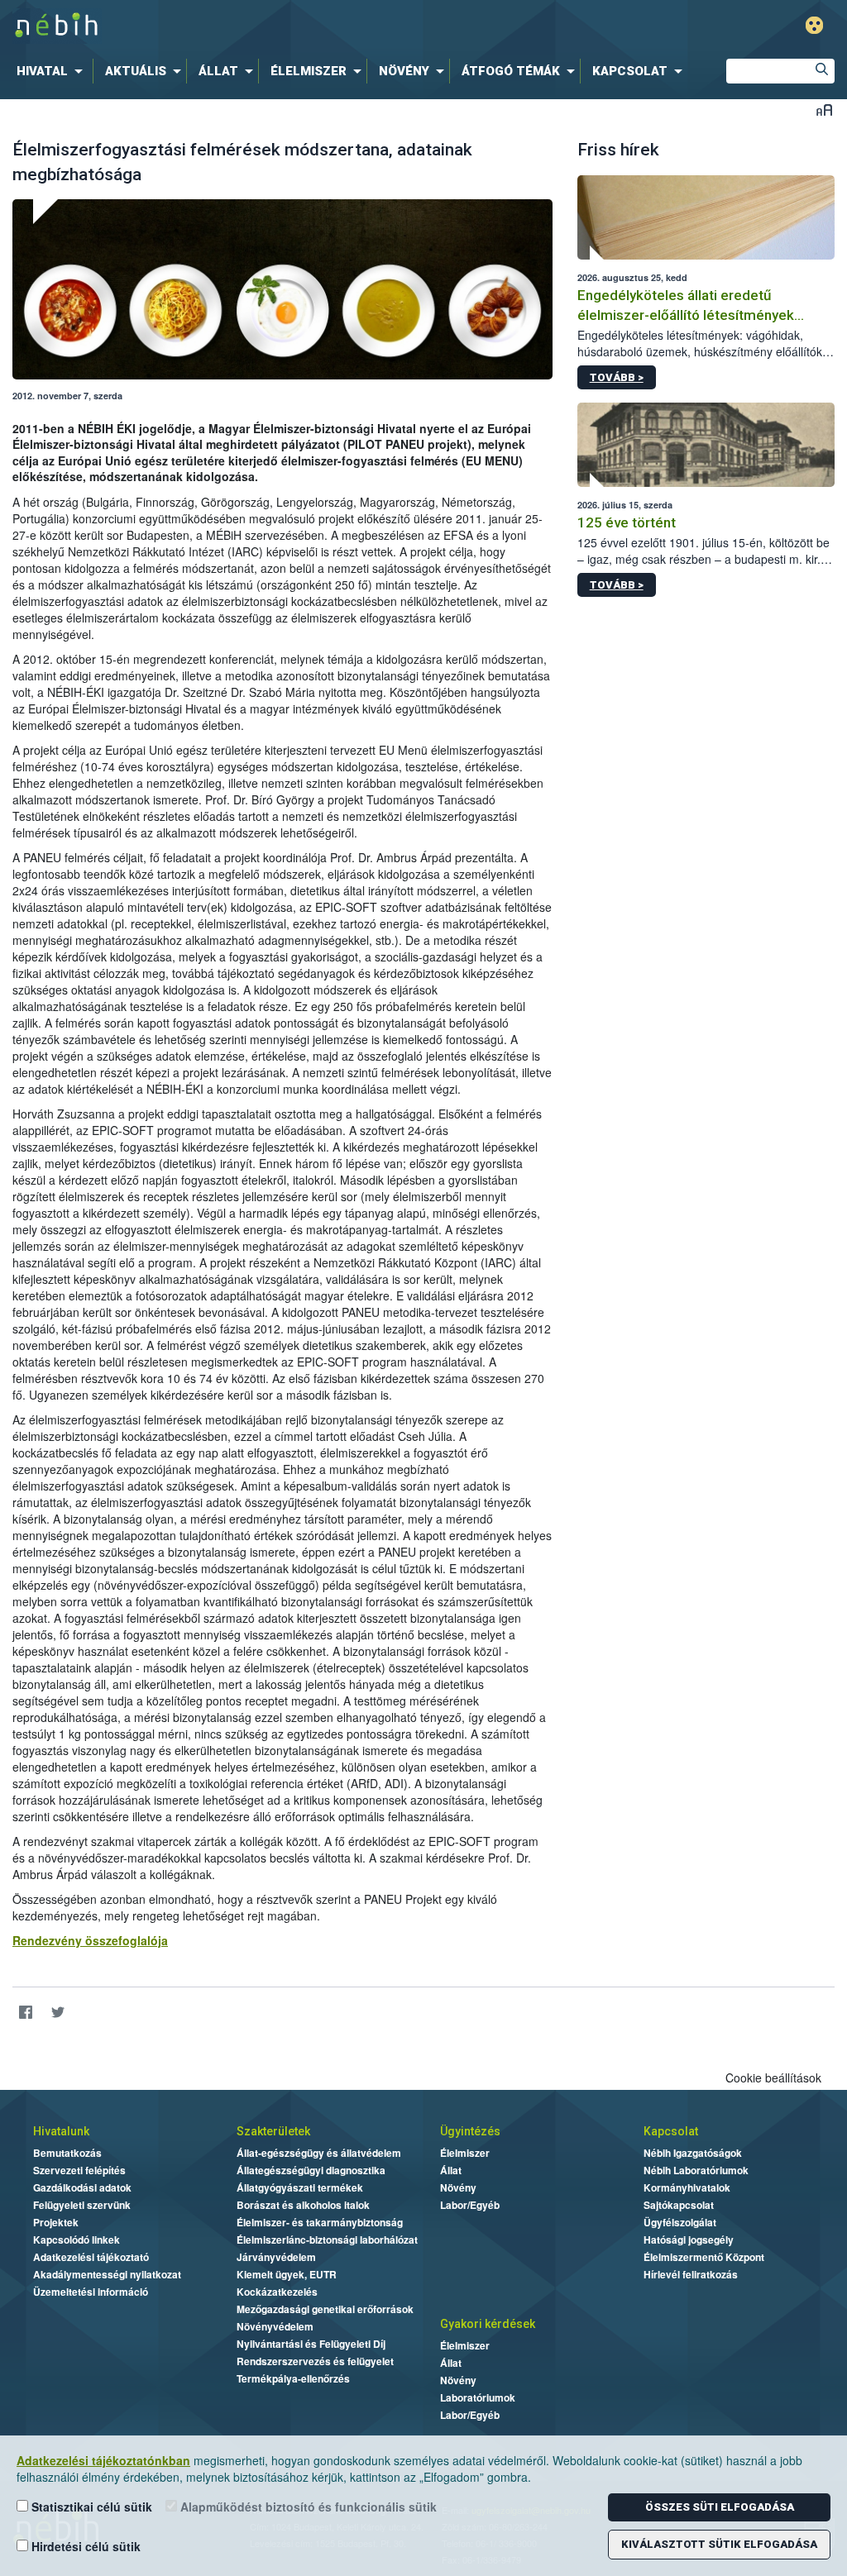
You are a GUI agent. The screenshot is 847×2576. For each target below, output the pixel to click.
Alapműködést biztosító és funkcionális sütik (307, 2507)
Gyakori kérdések (488, 2324)
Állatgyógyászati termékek (300, 2187)
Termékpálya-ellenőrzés (293, 2378)
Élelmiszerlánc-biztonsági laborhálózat (327, 2240)
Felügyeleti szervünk (82, 2205)
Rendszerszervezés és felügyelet (315, 2361)
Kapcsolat (671, 2131)
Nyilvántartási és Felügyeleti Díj (311, 2344)
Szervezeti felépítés (79, 2170)
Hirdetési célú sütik (84, 2546)
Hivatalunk (61, 2131)
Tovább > (617, 377)
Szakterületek (273, 2131)
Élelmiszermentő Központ (704, 2257)
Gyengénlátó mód (814, 25)
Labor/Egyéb (470, 2205)
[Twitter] (57, 2013)
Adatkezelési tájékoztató (91, 2257)
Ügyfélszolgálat (680, 2222)
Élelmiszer (465, 2153)
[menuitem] (53, 71)
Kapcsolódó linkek (77, 2240)
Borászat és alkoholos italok (303, 2205)
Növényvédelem (275, 2326)
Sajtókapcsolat (679, 2205)
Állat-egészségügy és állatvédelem (319, 2153)
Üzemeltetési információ (91, 2292)
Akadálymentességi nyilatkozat (107, 2274)
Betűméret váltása (824, 110)
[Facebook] (25, 2013)
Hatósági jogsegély (689, 2240)
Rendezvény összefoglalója (90, 1940)
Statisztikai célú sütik (90, 2507)
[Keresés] (822, 71)
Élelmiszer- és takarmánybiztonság (320, 2222)
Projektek (56, 2222)
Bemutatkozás (67, 2153)
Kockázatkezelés (277, 2292)
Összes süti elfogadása (720, 2507)
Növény (458, 2187)
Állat (451, 2170)
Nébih (251, 26)
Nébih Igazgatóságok (693, 2153)
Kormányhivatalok (687, 2187)
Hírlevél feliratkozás (691, 2274)
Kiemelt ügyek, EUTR (287, 2274)
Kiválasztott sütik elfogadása (719, 2544)
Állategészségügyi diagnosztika (311, 2170)
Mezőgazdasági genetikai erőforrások (325, 2309)
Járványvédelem (276, 2257)
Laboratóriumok (478, 2397)
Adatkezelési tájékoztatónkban (103, 2460)
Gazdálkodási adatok (82, 2187)
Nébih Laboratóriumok (696, 2170)
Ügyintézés (470, 2131)
